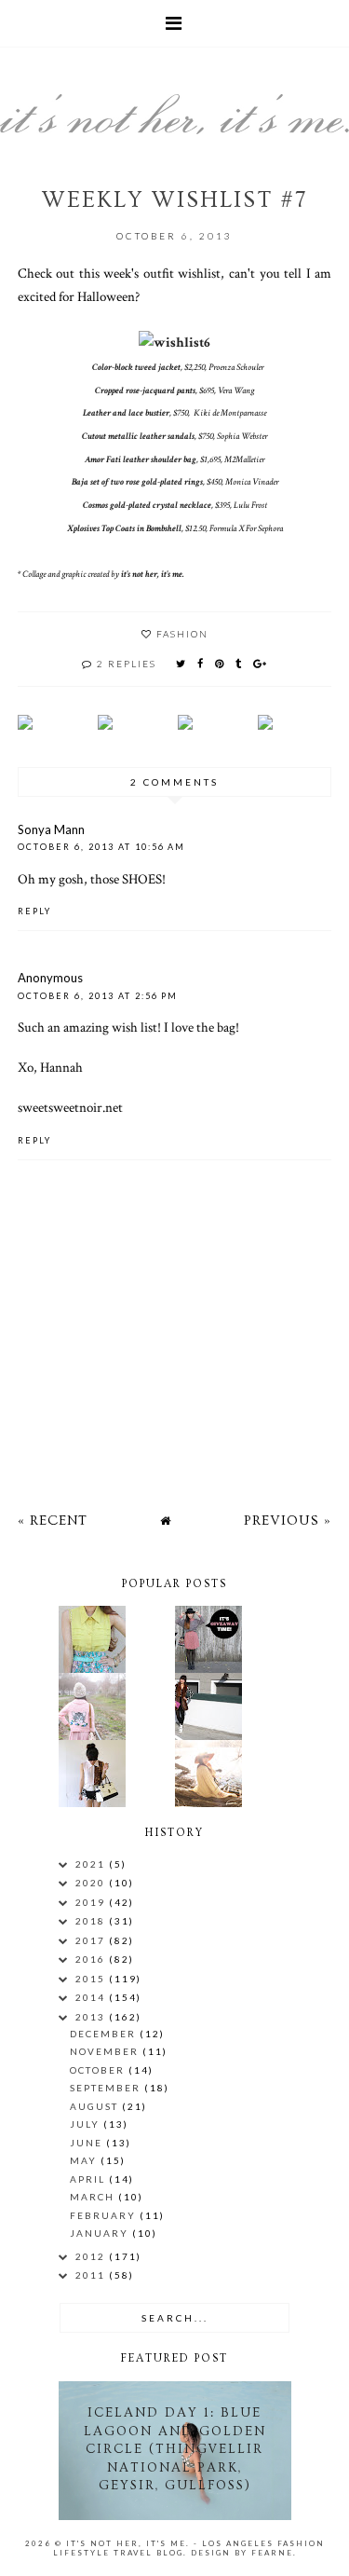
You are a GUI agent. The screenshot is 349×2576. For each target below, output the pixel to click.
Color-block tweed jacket (136, 368)
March (94, 2197)
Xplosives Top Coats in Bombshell (124, 529)
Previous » (288, 1521)
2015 (92, 1979)
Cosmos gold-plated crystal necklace (147, 506)
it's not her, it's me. (153, 575)
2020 (92, 1883)
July (87, 2124)
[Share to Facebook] (201, 663)
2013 (92, 2017)
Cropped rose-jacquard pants (145, 391)
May (85, 2160)
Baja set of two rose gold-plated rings (137, 482)
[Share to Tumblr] (239, 663)
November (106, 2051)
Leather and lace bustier (126, 413)
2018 (92, 1921)
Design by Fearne (242, 2553)
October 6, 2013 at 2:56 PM (98, 996)
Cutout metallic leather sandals (138, 437)
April (89, 2179)
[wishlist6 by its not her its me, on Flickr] (174, 342)
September (107, 2088)
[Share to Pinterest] (220, 663)
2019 (92, 1902)
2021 (92, 1864)
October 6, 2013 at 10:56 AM (101, 847)
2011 (92, 2275)
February (105, 2215)
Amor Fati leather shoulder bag (141, 460)
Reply (34, 911)
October (99, 2070)
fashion (182, 634)
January (101, 2233)
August (96, 2106)
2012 (92, 2256)
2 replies (127, 664)
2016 (92, 1959)
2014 (92, 1997)
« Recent (53, 1521)
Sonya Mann (51, 829)
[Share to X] (181, 663)
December (105, 2034)
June (88, 2143)
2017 (92, 1940)
